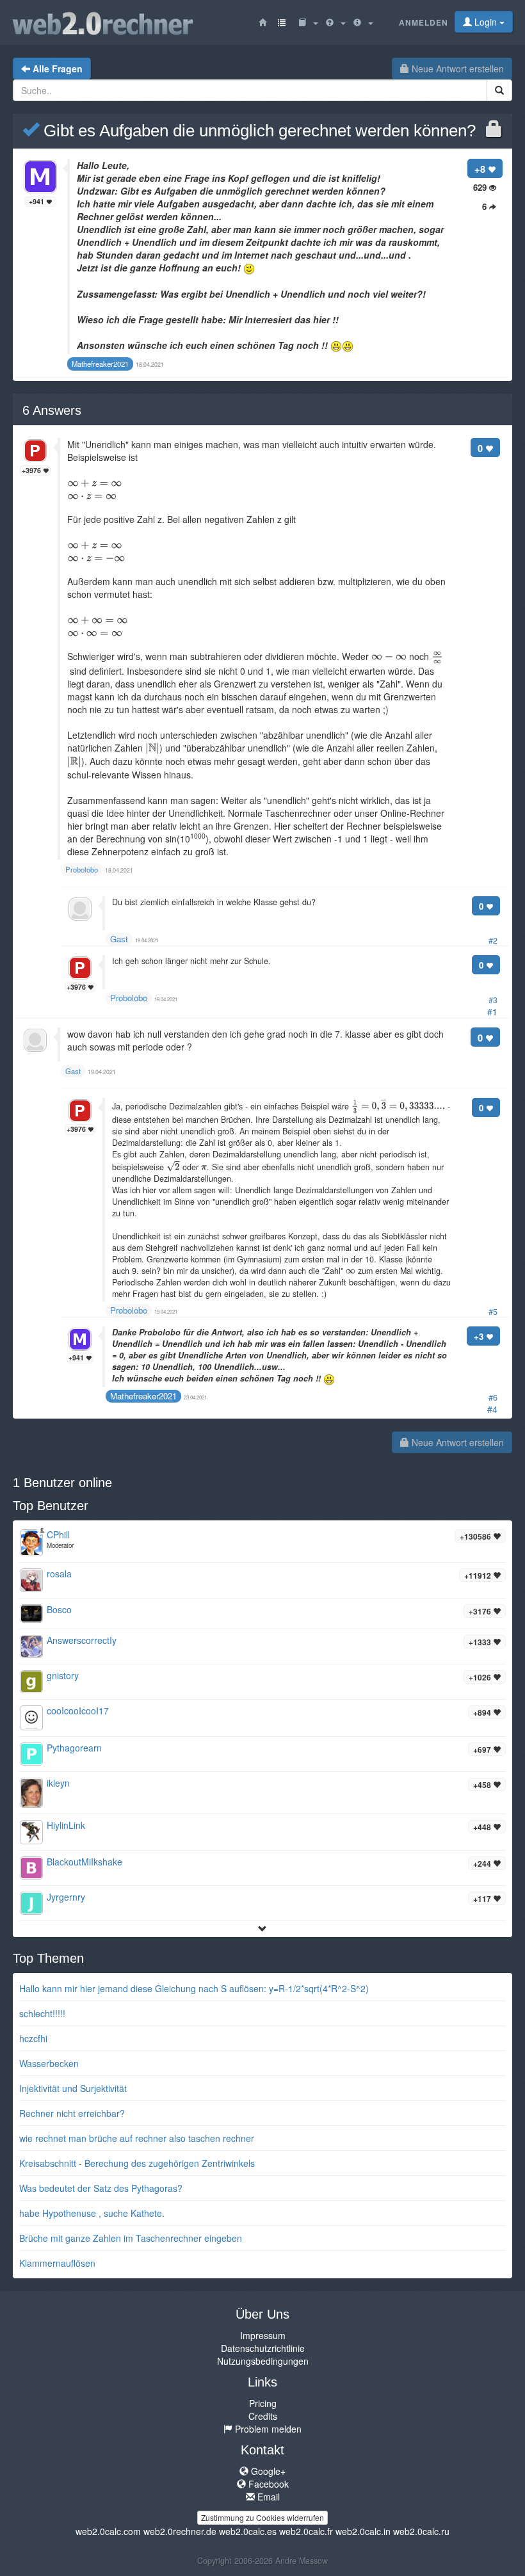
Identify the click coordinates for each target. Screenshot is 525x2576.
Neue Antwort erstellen (456, 68)
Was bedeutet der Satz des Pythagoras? (101, 2188)
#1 (492, 1011)
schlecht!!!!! (42, 2013)
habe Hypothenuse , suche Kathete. (92, 2213)
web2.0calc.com (108, 2531)
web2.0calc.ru (421, 2531)
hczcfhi (33, 2038)
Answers (52, 410)
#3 (493, 1000)
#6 (493, 1397)
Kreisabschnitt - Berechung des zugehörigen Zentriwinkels (137, 2163)
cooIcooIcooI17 (78, 1711)
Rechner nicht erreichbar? (72, 2113)
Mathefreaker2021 (143, 1396)
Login (486, 22)
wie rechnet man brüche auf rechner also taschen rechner (137, 2138)
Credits (263, 2416)
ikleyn (58, 1783)
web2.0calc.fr (306, 2531)
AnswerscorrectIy (82, 1640)
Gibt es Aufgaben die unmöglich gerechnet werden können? (257, 131)
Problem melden (267, 2429)
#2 (493, 940)
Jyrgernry (66, 1897)
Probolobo (129, 998)
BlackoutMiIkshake (85, 1862)
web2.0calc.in (363, 2531)
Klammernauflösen (57, 2263)
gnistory (63, 1675)
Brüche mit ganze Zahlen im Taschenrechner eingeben (131, 2238)
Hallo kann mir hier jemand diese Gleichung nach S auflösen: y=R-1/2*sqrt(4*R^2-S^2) (194, 1988)
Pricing (263, 2403)
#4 (492, 1409)
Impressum (263, 2335)
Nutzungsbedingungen (263, 2361)
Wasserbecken (49, 2063)
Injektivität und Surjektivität (73, 2088)
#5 (493, 1312)
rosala (59, 1574)
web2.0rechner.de (180, 2531)
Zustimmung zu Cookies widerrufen (262, 2517)
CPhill (58, 1534)
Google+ (267, 2471)
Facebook (267, 2484)
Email (267, 2497)
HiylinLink (66, 1825)
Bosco (59, 1609)
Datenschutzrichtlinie (263, 2348)
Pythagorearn (74, 1748)
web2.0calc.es (248, 2531)
